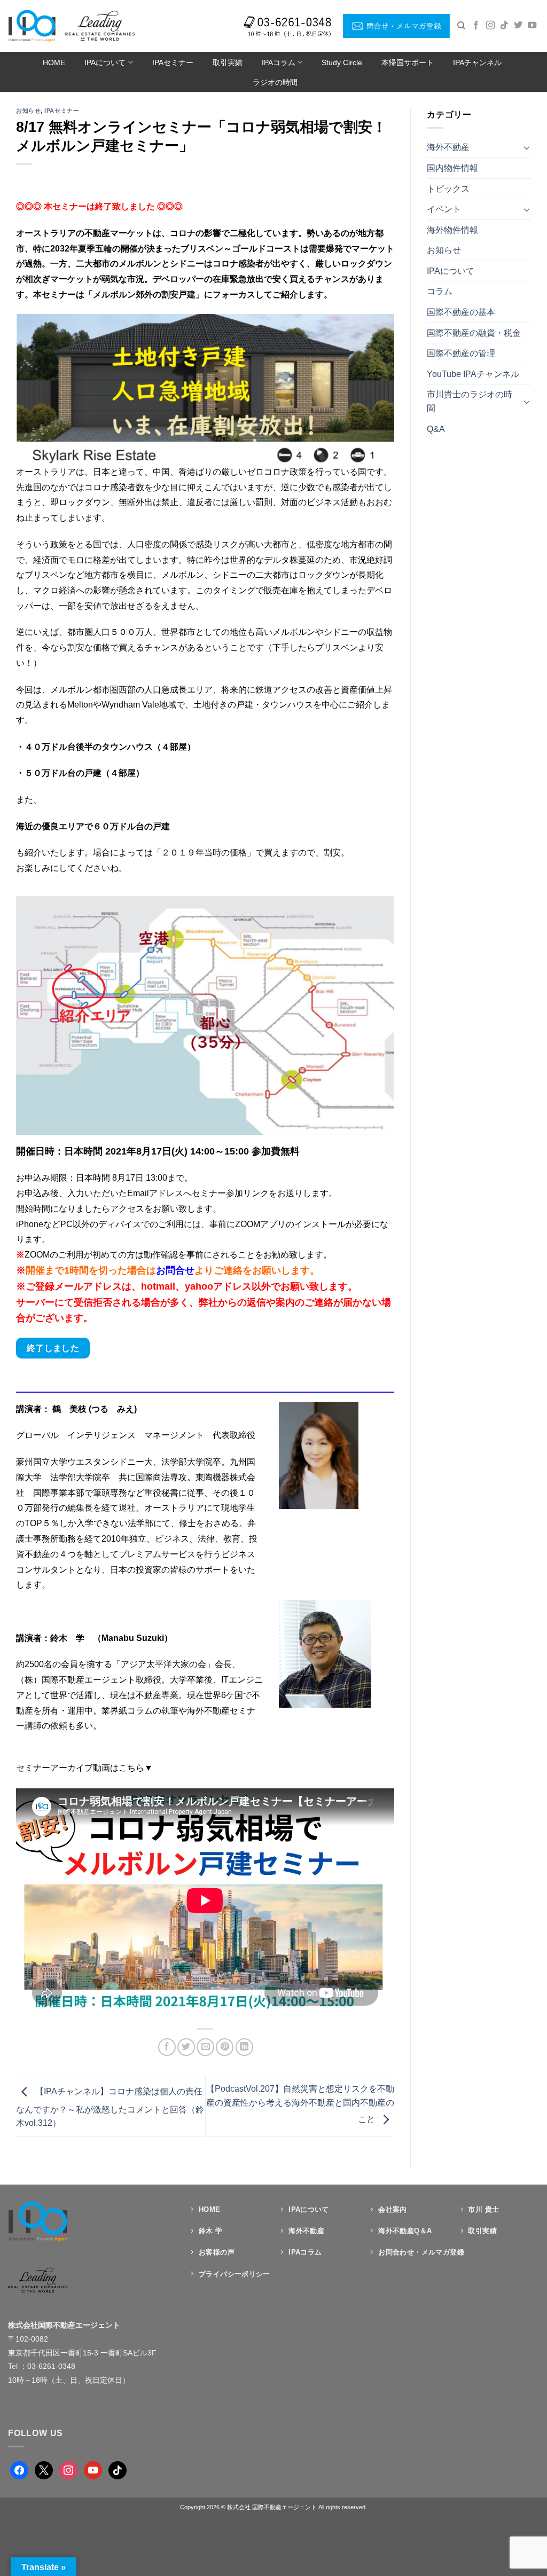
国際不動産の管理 (461, 353)
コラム (440, 291)
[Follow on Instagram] (490, 26)
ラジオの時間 (275, 82)
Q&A (436, 429)
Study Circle (342, 62)
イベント (444, 209)
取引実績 (228, 62)
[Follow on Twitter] (518, 26)
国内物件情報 (452, 168)
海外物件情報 (452, 230)
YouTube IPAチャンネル (473, 374)
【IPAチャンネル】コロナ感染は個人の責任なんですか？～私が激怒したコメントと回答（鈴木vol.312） (110, 2108)
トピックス (448, 189)
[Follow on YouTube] (532, 26)
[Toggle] (527, 147)
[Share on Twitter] (186, 2047)
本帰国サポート (408, 62)
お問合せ (175, 1270)
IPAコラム (279, 62)
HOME (54, 62)
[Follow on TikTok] (504, 26)
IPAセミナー (173, 62)
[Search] (461, 26)
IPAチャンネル (477, 62)
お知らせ (28, 111)
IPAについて (105, 62)
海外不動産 (448, 147)
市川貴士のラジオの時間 (470, 401)
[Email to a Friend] (205, 2047)
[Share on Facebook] (167, 2047)
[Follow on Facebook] (476, 26)
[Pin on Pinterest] (225, 2047)
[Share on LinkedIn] (244, 2047)
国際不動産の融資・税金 (474, 333)
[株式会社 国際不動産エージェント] (71, 26)
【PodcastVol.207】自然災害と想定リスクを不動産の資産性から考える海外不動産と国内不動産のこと (300, 2104)
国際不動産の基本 (461, 312)
